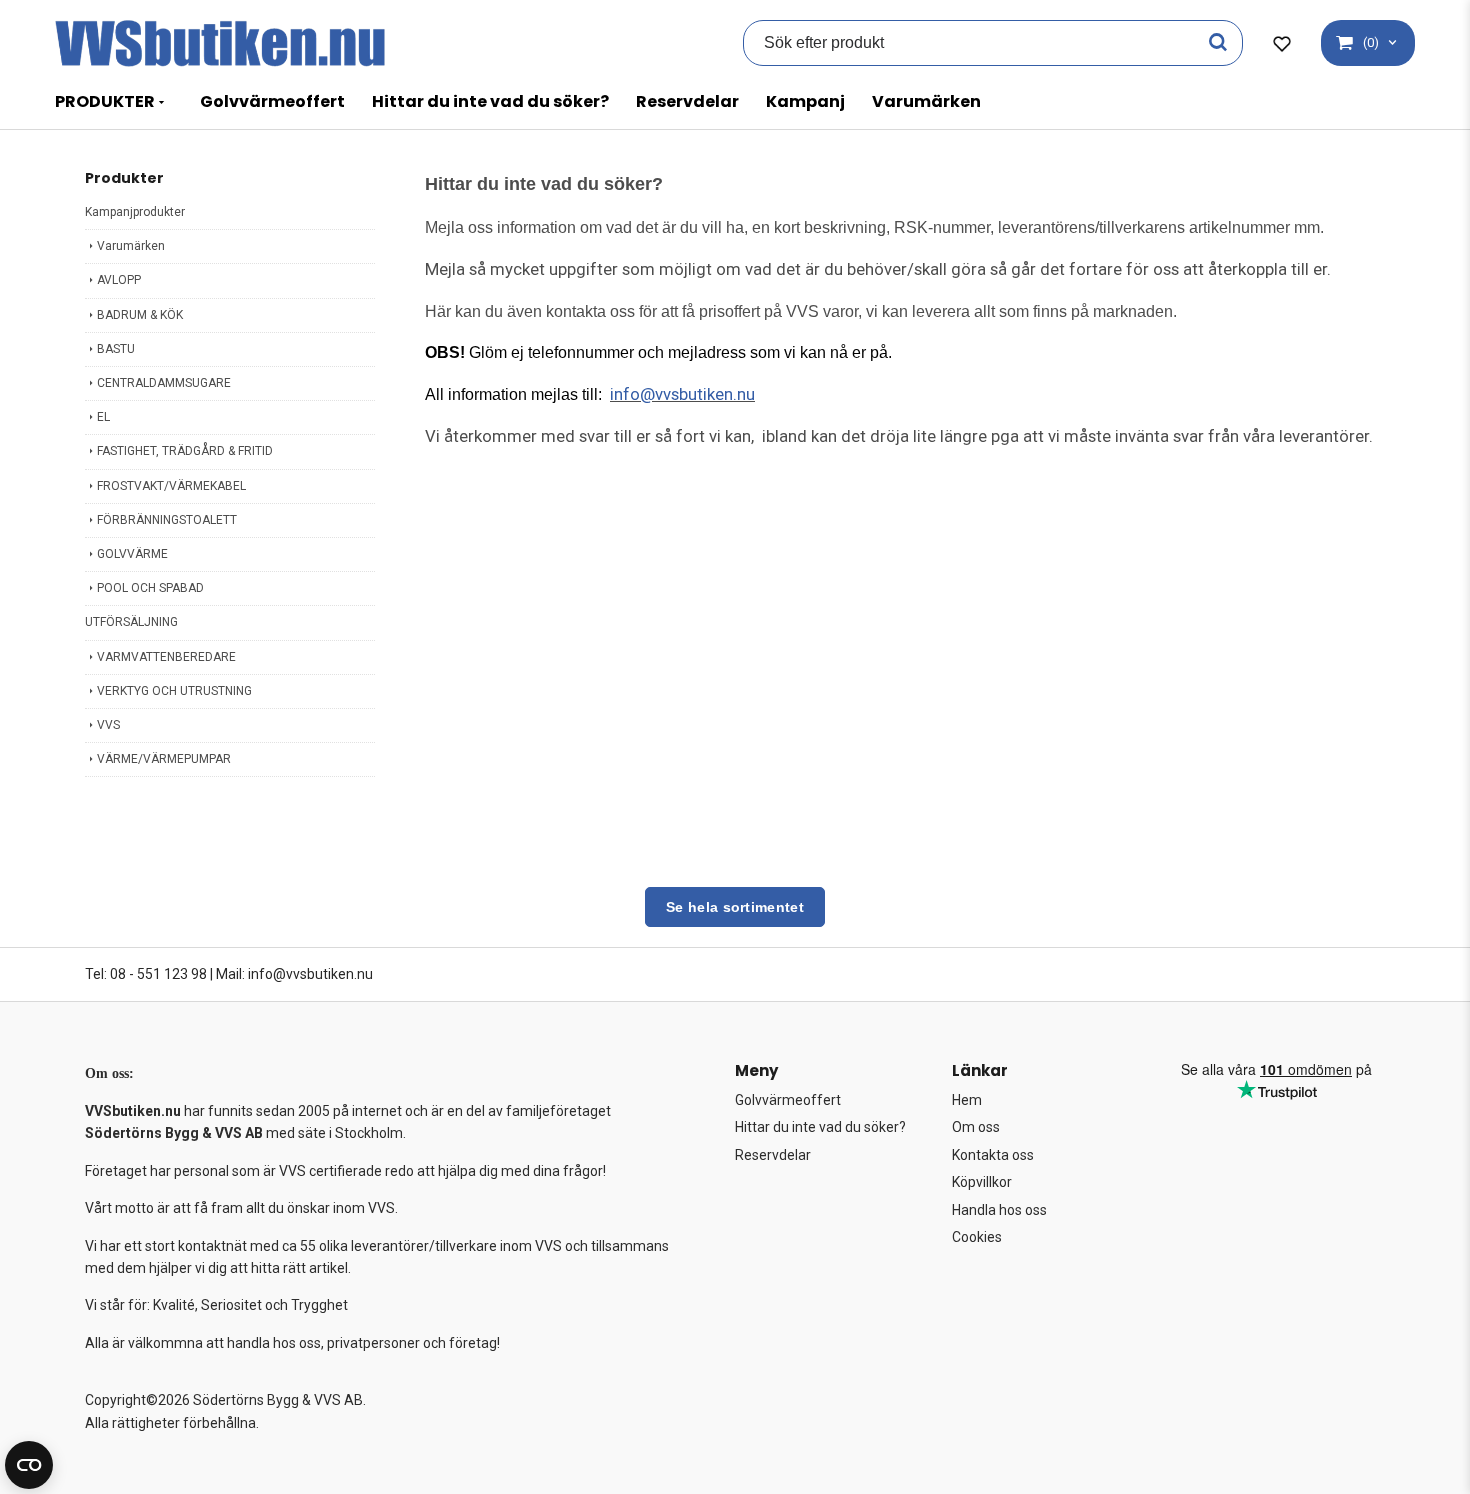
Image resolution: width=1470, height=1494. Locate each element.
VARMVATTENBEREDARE (166, 657)
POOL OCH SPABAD (150, 588)
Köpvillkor (982, 1182)
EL (103, 417)
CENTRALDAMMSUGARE (164, 383)
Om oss (976, 1127)
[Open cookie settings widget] (29, 1465)
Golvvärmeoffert (272, 101)
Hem (967, 1100)
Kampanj (805, 101)
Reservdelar (687, 101)
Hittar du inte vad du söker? (490, 101)
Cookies (977, 1237)
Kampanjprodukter (135, 212)
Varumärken (926, 101)
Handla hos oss (999, 1210)
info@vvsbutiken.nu (682, 394)
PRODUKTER (105, 101)
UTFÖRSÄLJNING (131, 622)
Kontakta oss (993, 1155)
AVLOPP (119, 280)
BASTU (116, 349)
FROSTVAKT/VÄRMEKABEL (171, 486)
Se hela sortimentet (735, 907)
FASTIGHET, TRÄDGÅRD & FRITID (185, 451)
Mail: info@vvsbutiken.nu (294, 974)
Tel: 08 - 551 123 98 (146, 974)
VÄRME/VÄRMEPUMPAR (164, 759)
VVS (108, 725)
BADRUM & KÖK (140, 315)
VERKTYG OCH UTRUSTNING (174, 691)
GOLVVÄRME (132, 554)
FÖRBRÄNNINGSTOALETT (167, 520)
